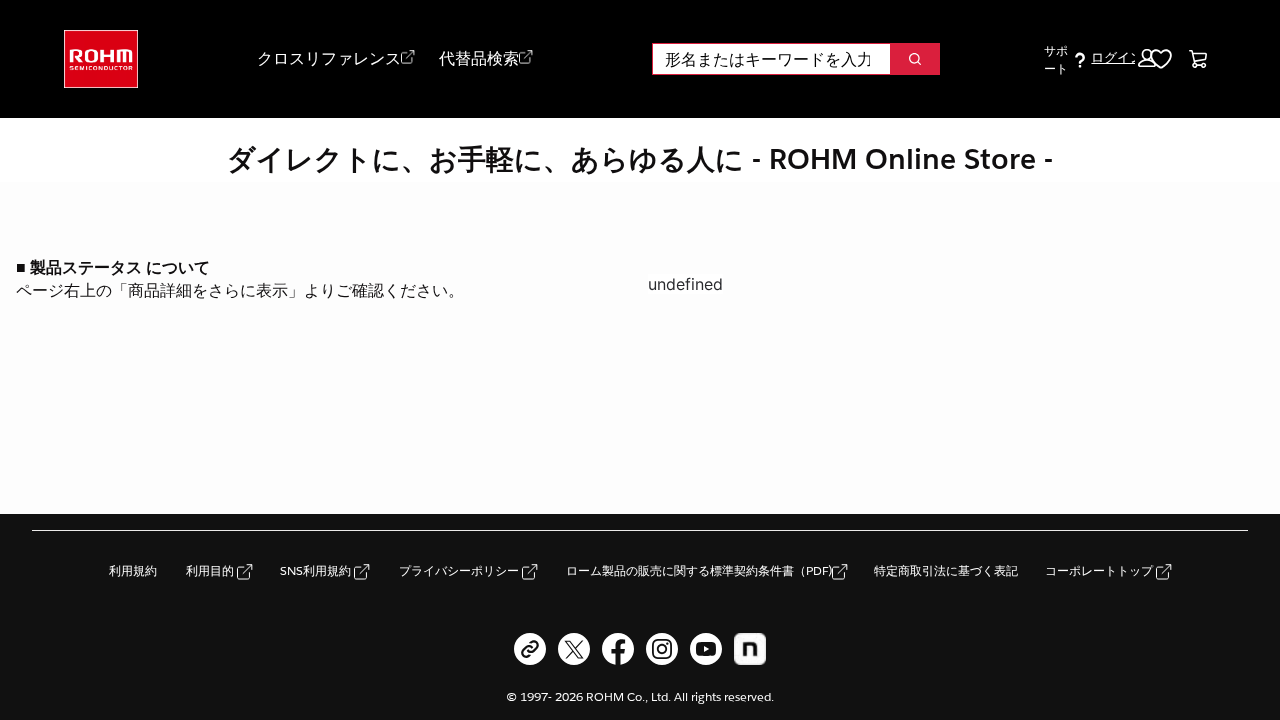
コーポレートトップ (1100, 570)
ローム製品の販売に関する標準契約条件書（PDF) (699, 570)
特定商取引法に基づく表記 (946, 570)
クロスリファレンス (329, 58)
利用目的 (211, 570)
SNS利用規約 (317, 570)
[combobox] (763, 59)
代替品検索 (479, 58)
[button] (1123, 58)
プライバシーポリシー (460, 570)
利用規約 (133, 570)
